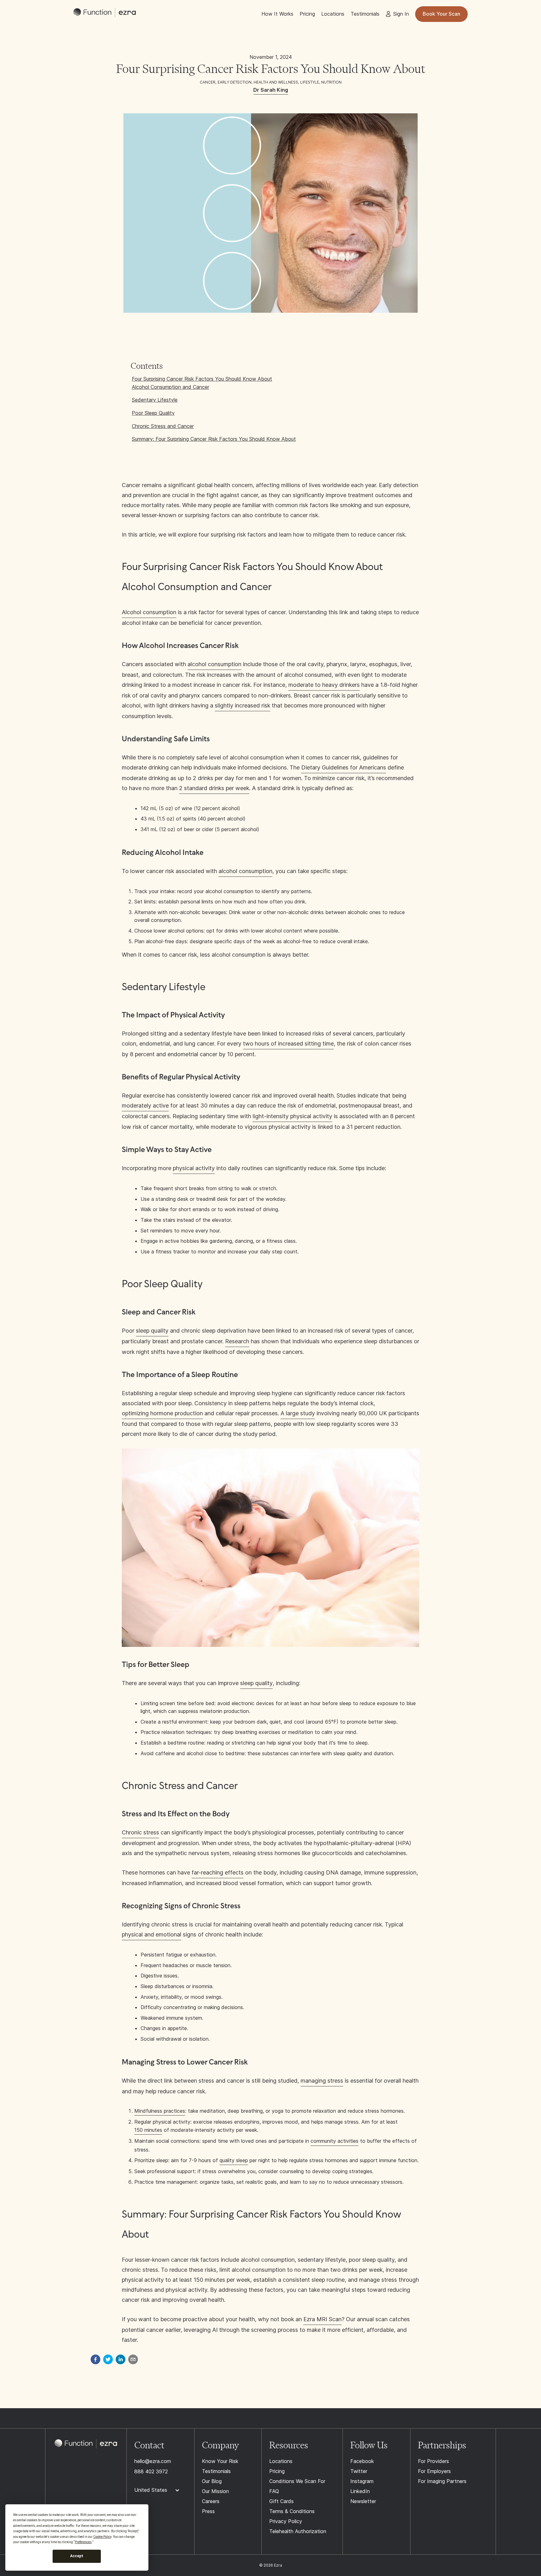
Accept (77, 2556)
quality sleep (234, 2160)
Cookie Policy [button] (102, 2537)
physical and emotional (152, 1934)
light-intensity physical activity (292, 1116)
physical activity (194, 1168)
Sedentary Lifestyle (155, 400)
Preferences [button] (83, 2542)
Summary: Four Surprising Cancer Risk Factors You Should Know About (214, 439)
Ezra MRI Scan (322, 2319)
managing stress (322, 2081)
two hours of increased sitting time (288, 1044)
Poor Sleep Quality (153, 413)
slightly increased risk (242, 705)
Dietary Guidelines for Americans (344, 767)
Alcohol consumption (149, 612)
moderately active (145, 1105)
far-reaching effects (218, 1872)
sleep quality (152, 1331)
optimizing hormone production (162, 1413)
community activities (335, 2141)
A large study (298, 1413)
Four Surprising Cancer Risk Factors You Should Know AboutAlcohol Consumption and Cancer (202, 383)
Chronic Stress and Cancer (163, 426)
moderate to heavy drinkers (324, 685)
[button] (160, 2490)
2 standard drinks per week (214, 788)
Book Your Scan (441, 14)
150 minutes (148, 2130)
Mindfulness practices (160, 2111)
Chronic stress (140, 1832)
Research (237, 1341)
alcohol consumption (214, 664)
